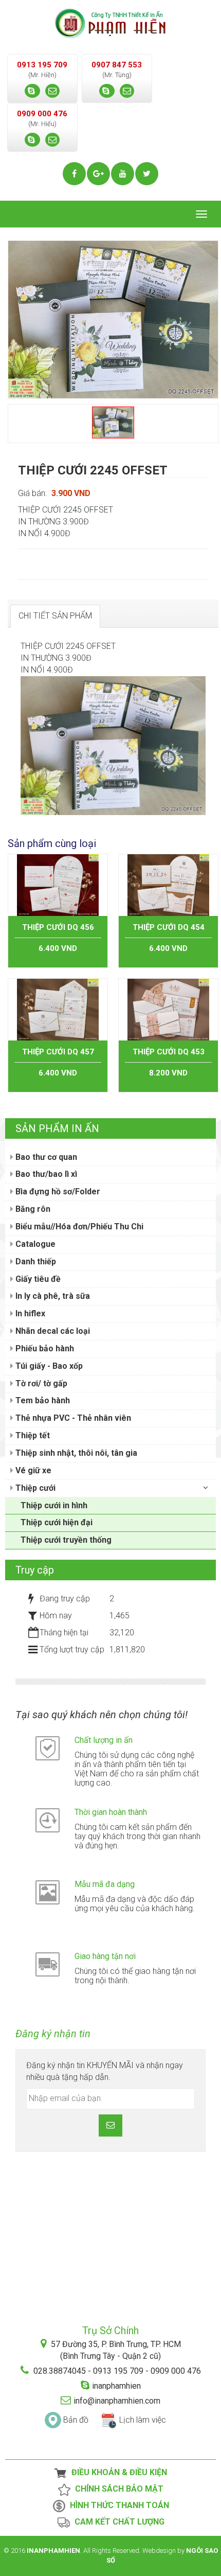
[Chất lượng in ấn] (48, 1748)
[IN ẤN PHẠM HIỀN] (110, 22)
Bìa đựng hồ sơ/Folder (57, 1192)
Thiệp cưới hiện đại (57, 1522)
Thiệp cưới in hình (54, 1505)
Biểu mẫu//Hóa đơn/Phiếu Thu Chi (78, 1227)
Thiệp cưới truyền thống (66, 1540)
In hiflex (29, 1313)
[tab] (55, 616)
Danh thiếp (35, 1261)
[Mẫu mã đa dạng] (48, 1892)
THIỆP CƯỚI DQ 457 (58, 1052)
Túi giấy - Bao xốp (48, 1366)
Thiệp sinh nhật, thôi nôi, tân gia (75, 1453)
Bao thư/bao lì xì (45, 1174)
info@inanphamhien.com (117, 2401)
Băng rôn (32, 1209)
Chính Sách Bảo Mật (117, 2489)
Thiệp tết (32, 1435)
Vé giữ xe (32, 1470)
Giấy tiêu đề (37, 1279)
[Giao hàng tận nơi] (48, 1964)
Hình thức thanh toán (117, 2506)
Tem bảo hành (42, 1400)
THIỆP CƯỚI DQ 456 (58, 927)
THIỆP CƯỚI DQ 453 (169, 1052)
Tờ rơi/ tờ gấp (40, 1383)
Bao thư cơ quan (45, 1157)
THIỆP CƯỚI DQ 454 (169, 927)
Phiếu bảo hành (44, 1348)
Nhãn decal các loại (52, 1331)
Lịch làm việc (143, 2420)
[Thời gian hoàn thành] (48, 1820)
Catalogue (34, 1244)
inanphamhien (116, 2386)
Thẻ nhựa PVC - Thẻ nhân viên (72, 1418)
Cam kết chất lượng (117, 2522)
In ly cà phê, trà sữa (52, 1296)
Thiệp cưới (34, 1488)
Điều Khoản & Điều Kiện (117, 2473)
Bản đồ (76, 2420)
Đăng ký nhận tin (53, 2034)
